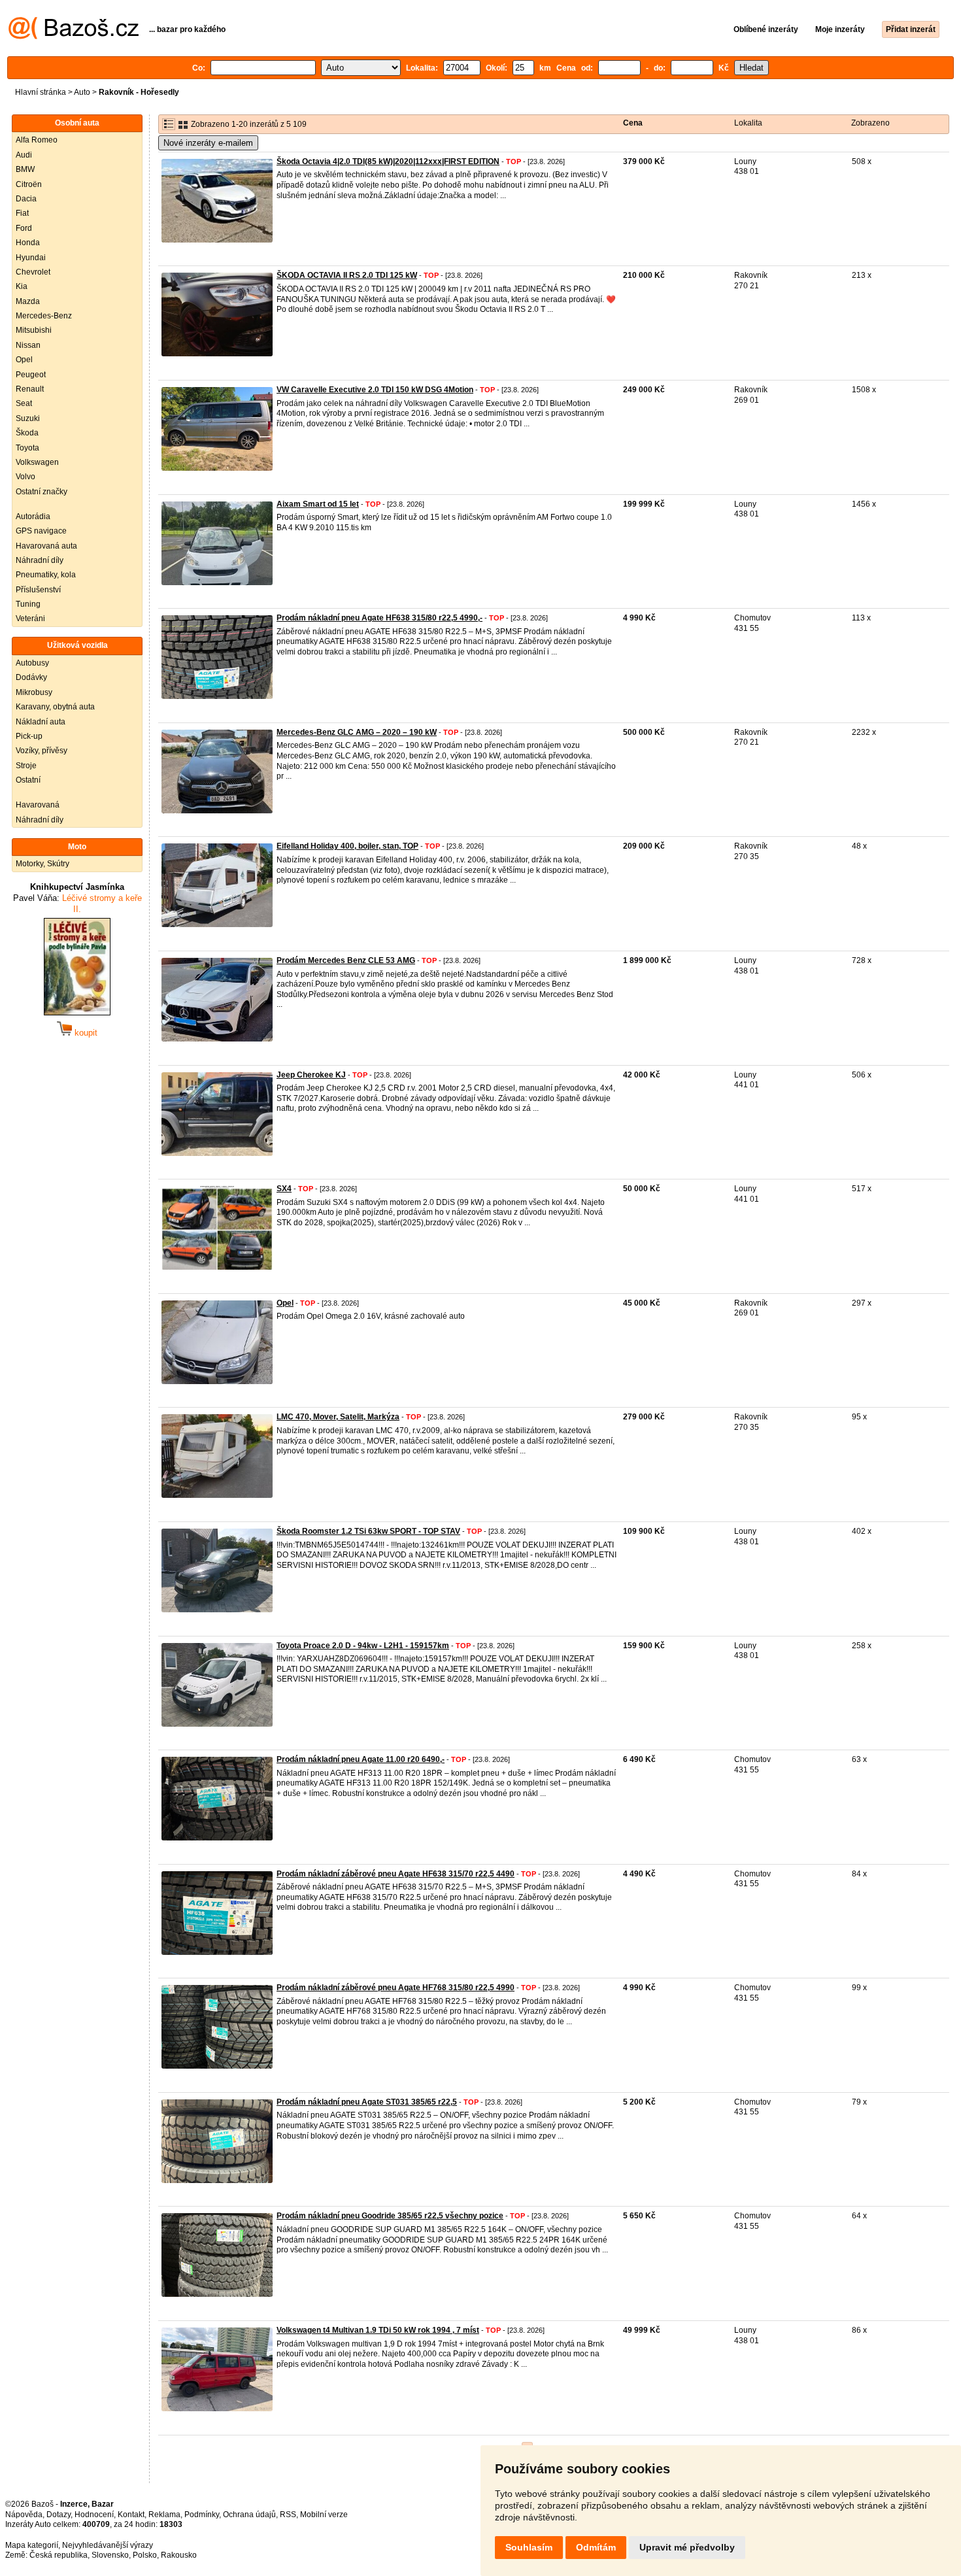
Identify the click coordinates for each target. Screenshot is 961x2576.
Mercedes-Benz (44, 316)
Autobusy (32, 663)
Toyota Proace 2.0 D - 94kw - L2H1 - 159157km (363, 1646)
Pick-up (29, 736)
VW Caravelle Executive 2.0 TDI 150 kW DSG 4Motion (375, 390)
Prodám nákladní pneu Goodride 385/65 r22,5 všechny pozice (390, 2216)
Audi (24, 155)
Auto (82, 92)
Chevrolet (33, 272)
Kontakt (131, 2515)
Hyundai (31, 258)
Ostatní (28, 780)
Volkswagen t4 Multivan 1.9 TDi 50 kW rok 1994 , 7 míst (378, 2330)
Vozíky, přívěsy (42, 751)
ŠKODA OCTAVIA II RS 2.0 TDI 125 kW (347, 275)
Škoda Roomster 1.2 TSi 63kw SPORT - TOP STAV (368, 1531)
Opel (24, 360)
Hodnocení (94, 2515)
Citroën (29, 184)
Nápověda (24, 2515)
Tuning (28, 604)
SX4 (284, 1189)
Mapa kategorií (32, 2545)
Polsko (145, 2555)
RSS (288, 2515)
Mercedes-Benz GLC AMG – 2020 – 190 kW (357, 732)
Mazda (28, 301)
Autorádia (33, 517)
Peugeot (31, 375)
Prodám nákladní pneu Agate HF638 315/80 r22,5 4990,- (379, 618)
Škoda (27, 433)
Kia (22, 286)
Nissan (28, 345)
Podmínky (202, 2515)
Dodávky (31, 677)
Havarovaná (38, 805)
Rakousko (179, 2555)
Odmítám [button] (596, 2547)
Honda (28, 243)
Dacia (26, 199)
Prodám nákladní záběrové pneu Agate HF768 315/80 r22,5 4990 (396, 1988)
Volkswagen (37, 462)
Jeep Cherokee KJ (311, 1075)
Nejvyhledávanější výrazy (108, 2545)
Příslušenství (38, 590)
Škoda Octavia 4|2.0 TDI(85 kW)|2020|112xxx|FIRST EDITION (388, 161)
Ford (24, 228)
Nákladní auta (41, 722)
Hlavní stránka (41, 92)
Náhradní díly (40, 560)
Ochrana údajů (249, 2515)
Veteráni (30, 619)
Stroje (26, 766)
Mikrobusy (34, 692)
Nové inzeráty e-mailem (208, 143)
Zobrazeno (870, 123)
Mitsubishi (34, 330)
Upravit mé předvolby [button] (687, 2547)
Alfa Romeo (37, 140)
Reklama (164, 2515)
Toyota (27, 448)
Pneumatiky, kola (46, 575)
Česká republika (59, 2555)
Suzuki (28, 418)
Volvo (25, 477)
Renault (30, 389)
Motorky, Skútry (42, 864)
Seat (24, 403)
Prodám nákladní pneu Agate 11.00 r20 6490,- (361, 1759)
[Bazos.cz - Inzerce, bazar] (74, 37)
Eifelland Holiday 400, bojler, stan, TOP (347, 846)
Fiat (22, 213)
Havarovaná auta (46, 546)
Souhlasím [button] (529, 2547)
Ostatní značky (42, 492)
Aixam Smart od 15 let (318, 504)
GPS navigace (41, 531)
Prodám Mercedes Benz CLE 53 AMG (346, 960)
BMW (25, 169)
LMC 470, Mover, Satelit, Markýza (338, 1417)
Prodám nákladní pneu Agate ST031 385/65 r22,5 (367, 2102)
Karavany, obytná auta (55, 707)
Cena (633, 123)
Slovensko (110, 2555)
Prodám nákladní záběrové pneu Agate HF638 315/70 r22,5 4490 (396, 1874)
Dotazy (59, 2515)
